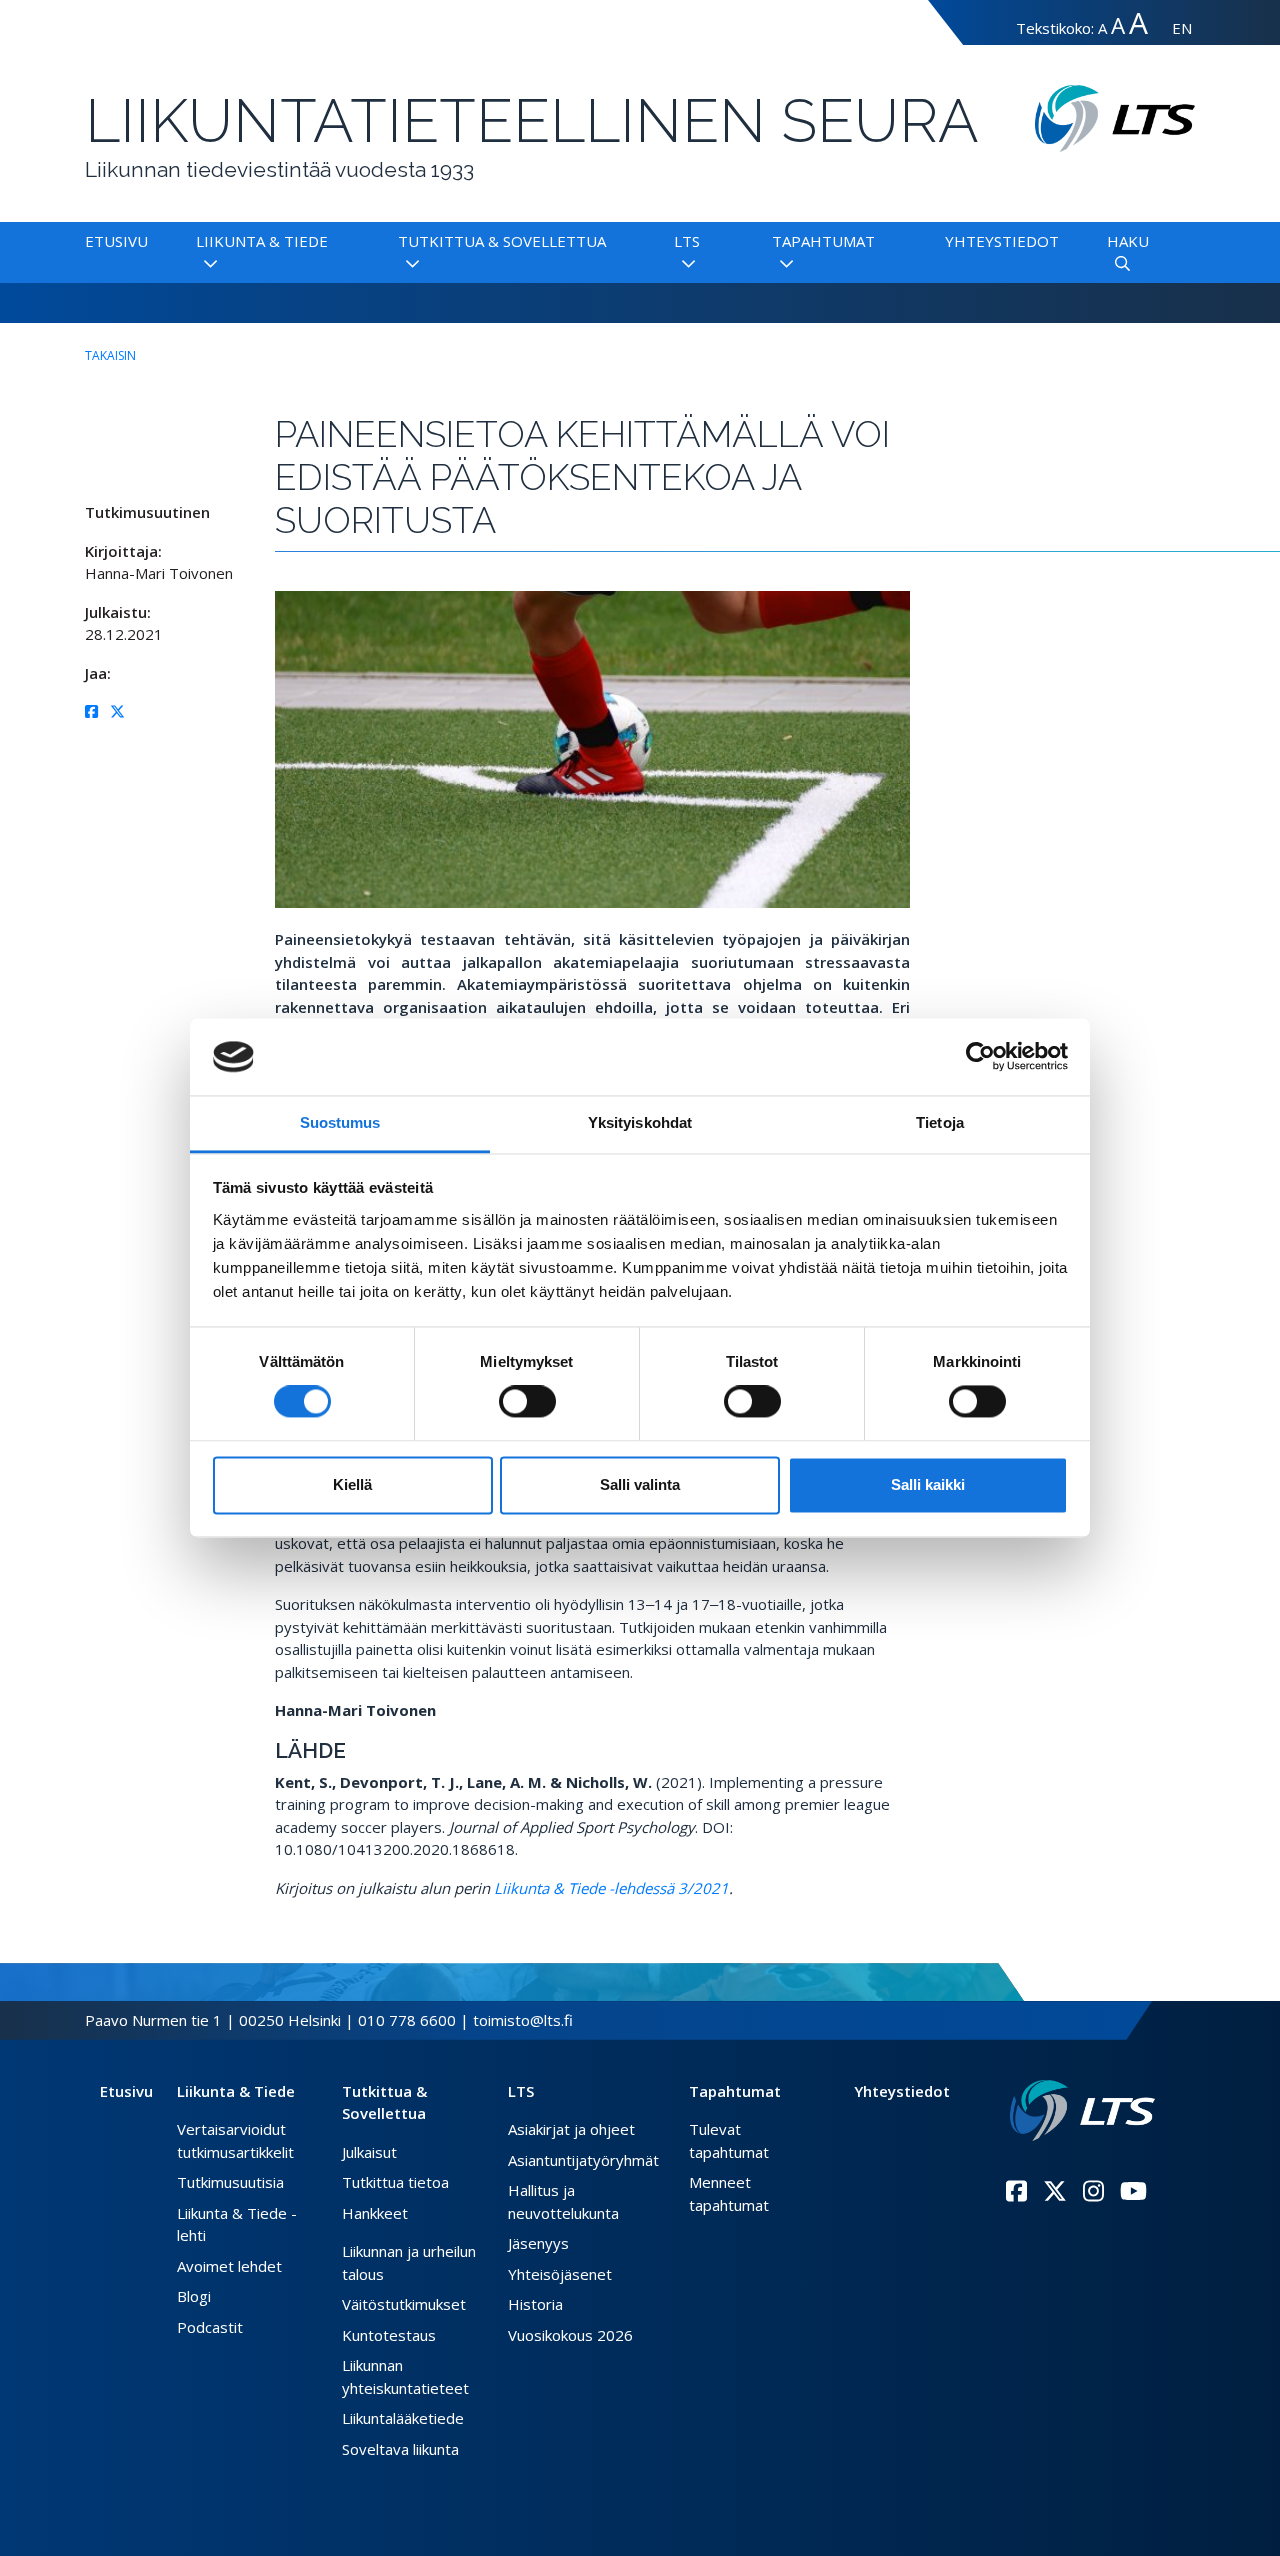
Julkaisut (369, 2152)
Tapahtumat (823, 241)
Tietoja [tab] (940, 1122)
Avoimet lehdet (229, 2266)
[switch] (527, 1402)
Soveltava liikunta (400, 2449)
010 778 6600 (407, 2020)
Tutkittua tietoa (395, 2182)
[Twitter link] (1055, 2191)
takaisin (110, 355)
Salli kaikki (928, 1484)
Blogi (194, 2296)
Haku (1128, 241)
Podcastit (210, 2327)
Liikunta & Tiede (262, 241)
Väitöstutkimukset (404, 2304)
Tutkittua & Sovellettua (502, 241)
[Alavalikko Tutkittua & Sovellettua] (408, 264)
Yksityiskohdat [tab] (640, 1122)
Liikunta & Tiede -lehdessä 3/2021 (611, 1888)
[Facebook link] (1016, 2191)
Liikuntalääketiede (403, 2418)
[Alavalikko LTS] (684, 264)
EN (1182, 28)
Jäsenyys (538, 2243)
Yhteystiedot (1002, 241)
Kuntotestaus (389, 2335)
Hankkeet (375, 2213)
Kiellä (352, 1484)
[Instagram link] (1093, 2191)
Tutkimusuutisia (230, 2182)
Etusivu (116, 241)
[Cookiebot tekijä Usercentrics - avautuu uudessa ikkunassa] (980, 1057)
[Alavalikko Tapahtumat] (782, 264)
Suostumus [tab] (340, 1122)
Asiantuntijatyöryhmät (583, 2160)
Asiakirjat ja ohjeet (571, 2129)
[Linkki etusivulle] (1082, 2110)
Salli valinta (640, 1484)
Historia (535, 2304)
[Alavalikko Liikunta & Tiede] (206, 264)
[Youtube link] (1133, 2191)
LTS (687, 241)
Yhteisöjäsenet (560, 2274)
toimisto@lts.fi (523, 2020)
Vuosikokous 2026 (570, 2335)
